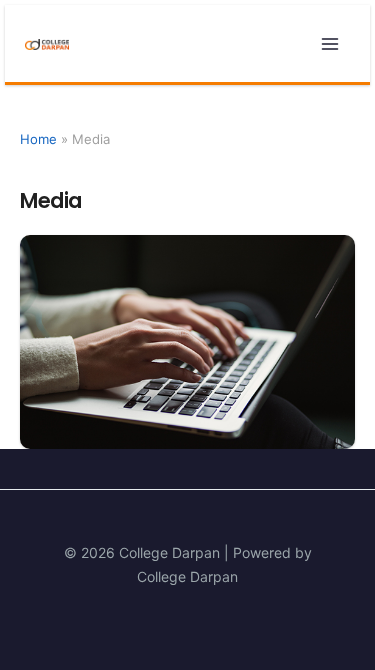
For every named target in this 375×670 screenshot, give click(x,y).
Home (38, 139)
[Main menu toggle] (329, 43)
